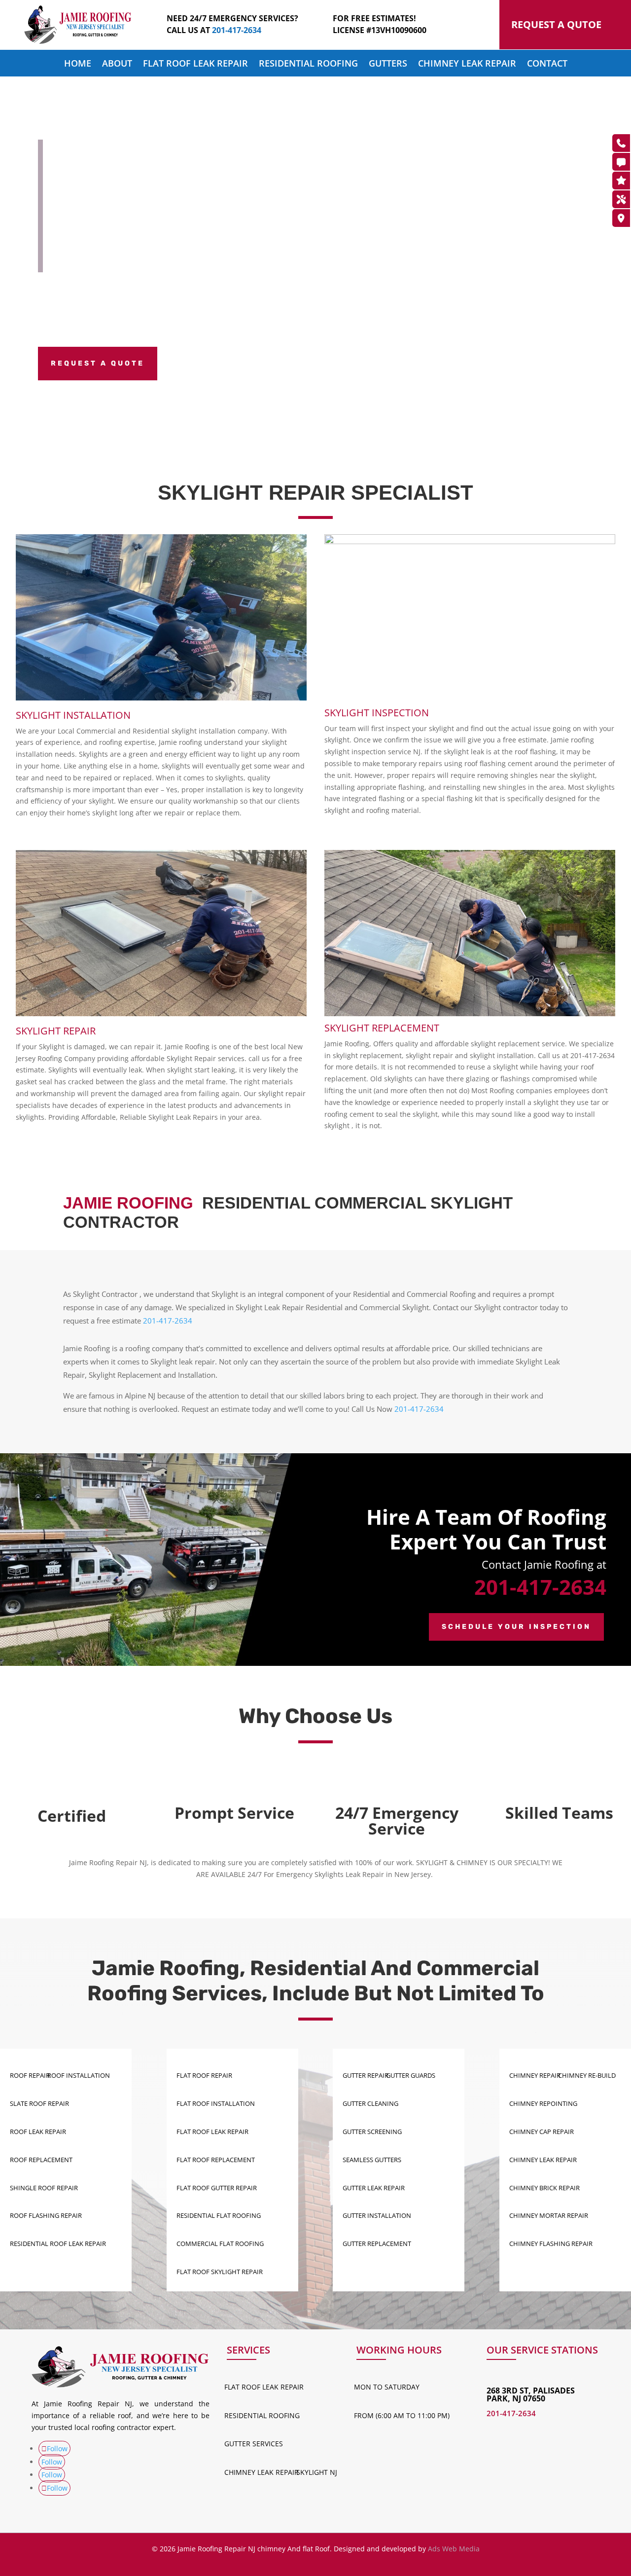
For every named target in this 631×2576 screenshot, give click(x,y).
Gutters (388, 64)
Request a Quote (98, 363)
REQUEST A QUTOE (556, 24)
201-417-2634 (168, 1321)
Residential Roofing (308, 64)
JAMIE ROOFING (128, 1203)
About (117, 64)
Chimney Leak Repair (467, 64)
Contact (547, 64)
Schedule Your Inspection (516, 1627)
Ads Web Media (454, 2549)
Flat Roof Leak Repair (195, 64)
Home (78, 64)
